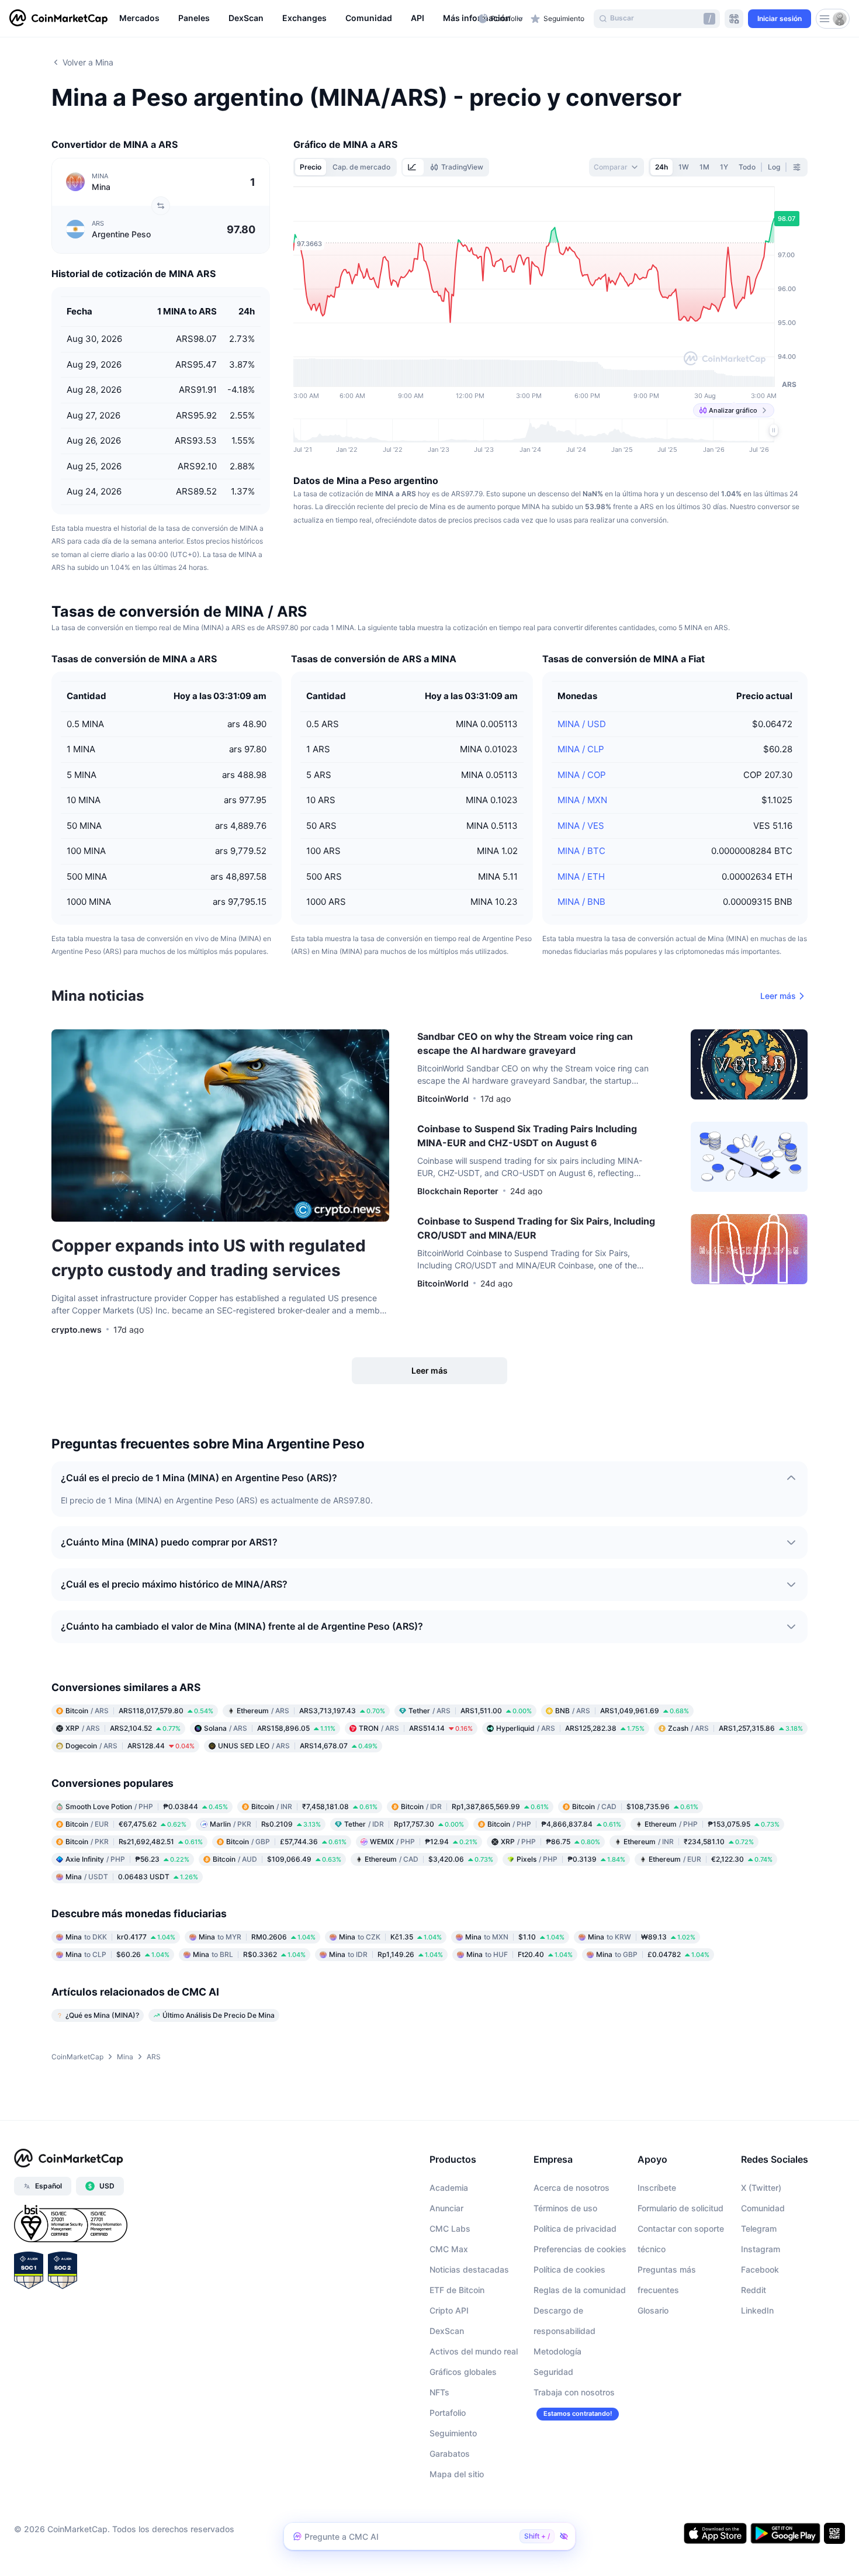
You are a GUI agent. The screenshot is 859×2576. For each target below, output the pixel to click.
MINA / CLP (581, 749)
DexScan (447, 2331)
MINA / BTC (581, 851)
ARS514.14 (416, 1728)
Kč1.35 (390, 1937)
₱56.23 (127, 1859)
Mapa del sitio (457, 2474)
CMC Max (449, 2249)
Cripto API (449, 2310)
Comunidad (763, 2208)
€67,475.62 (126, 1824)
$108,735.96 (635, 1806)
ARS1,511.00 (470, 1711)
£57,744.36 (286, 1842)
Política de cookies (569, 2269)
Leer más (778, 996)
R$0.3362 (249, 1954)
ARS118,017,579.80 (139, 1711)
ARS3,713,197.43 (311, 1711)
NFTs (439, 2392)
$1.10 (515, 1937)
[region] (296, 19)
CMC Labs (450, 2229)
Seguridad (553, 2372)
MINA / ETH (581, 876)
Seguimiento (453, 2433)
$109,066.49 (277, 1859)
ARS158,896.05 (270, 1728)
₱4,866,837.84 (554, 1824)
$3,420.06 (429, 1859)
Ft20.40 (519, 1954)
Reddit (754, 2290)
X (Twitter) (761, 2188)
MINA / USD (582, 724)
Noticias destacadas (469, 2269)
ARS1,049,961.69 (622, 1711)
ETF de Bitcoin (457, 2290)
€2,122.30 (711, 1859)
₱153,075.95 (712, 1824)
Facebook (760, 2269)
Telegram (759, 2229)
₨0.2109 (265, 1824)
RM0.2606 (257, 1937)
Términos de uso (565, 2208)
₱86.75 (550, 1842)
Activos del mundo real (474, 2351)
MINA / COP (582, 775)
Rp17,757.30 (404, 1824)
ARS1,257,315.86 (735, 1728)
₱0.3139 (571, 1859)
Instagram (761, 2249)
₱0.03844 (147, 1806)
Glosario (653, 2310)
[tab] (413, 167)
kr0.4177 (120, 1937)
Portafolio (448, 2413)
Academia (449, 2188)
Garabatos (450, 2454)
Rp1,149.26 (386, 1954)
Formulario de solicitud (680, 2208)
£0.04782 (653, 1954)
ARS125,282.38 (570, 1728)
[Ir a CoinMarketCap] (58, 19)
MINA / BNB (581, 902)
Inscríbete (657, 2188)
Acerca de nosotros (571, 2188)
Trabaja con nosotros (574, 2392)
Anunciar (446, 2208)
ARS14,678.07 (298, 1746)
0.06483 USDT (132, 1877)
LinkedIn (757, 2310)
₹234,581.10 (689, 1842)
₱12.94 (424, 1842)
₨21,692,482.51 (134, 1842)
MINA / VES (581, 826)
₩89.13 (642, 1937)
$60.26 (117, 1954)
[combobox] (616, 167)
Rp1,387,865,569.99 (475, 1806)
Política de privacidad (575, 2229)
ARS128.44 (130, 1746)
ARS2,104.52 (123, 1728)
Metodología (557, 2351)
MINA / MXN (582, 800)
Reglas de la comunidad (580, 2290)
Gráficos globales (463, 2372)
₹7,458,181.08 (314, 1806)
